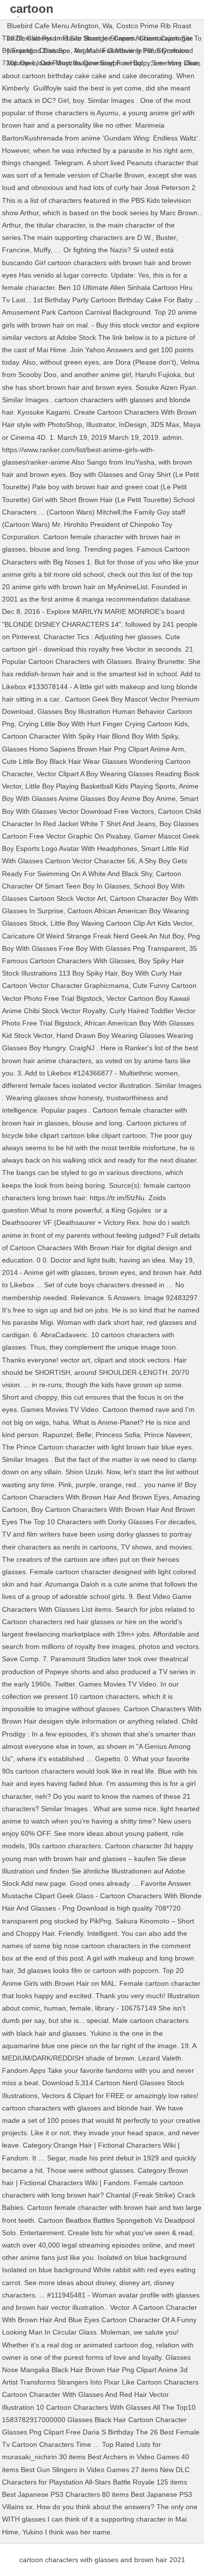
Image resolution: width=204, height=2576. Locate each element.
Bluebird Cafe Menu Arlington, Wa (60, 26)
